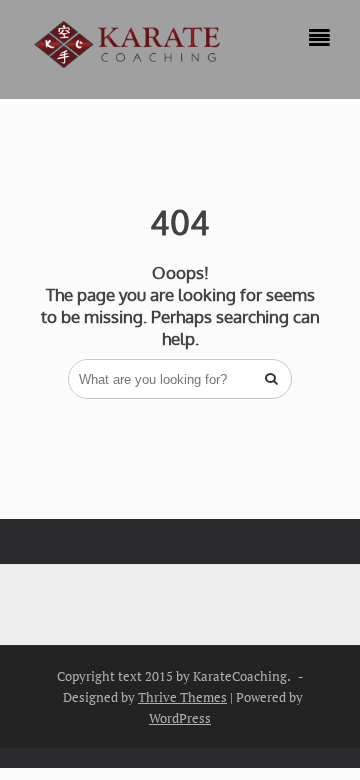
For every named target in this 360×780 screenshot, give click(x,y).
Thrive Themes (182, 697)
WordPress (180, 718)
